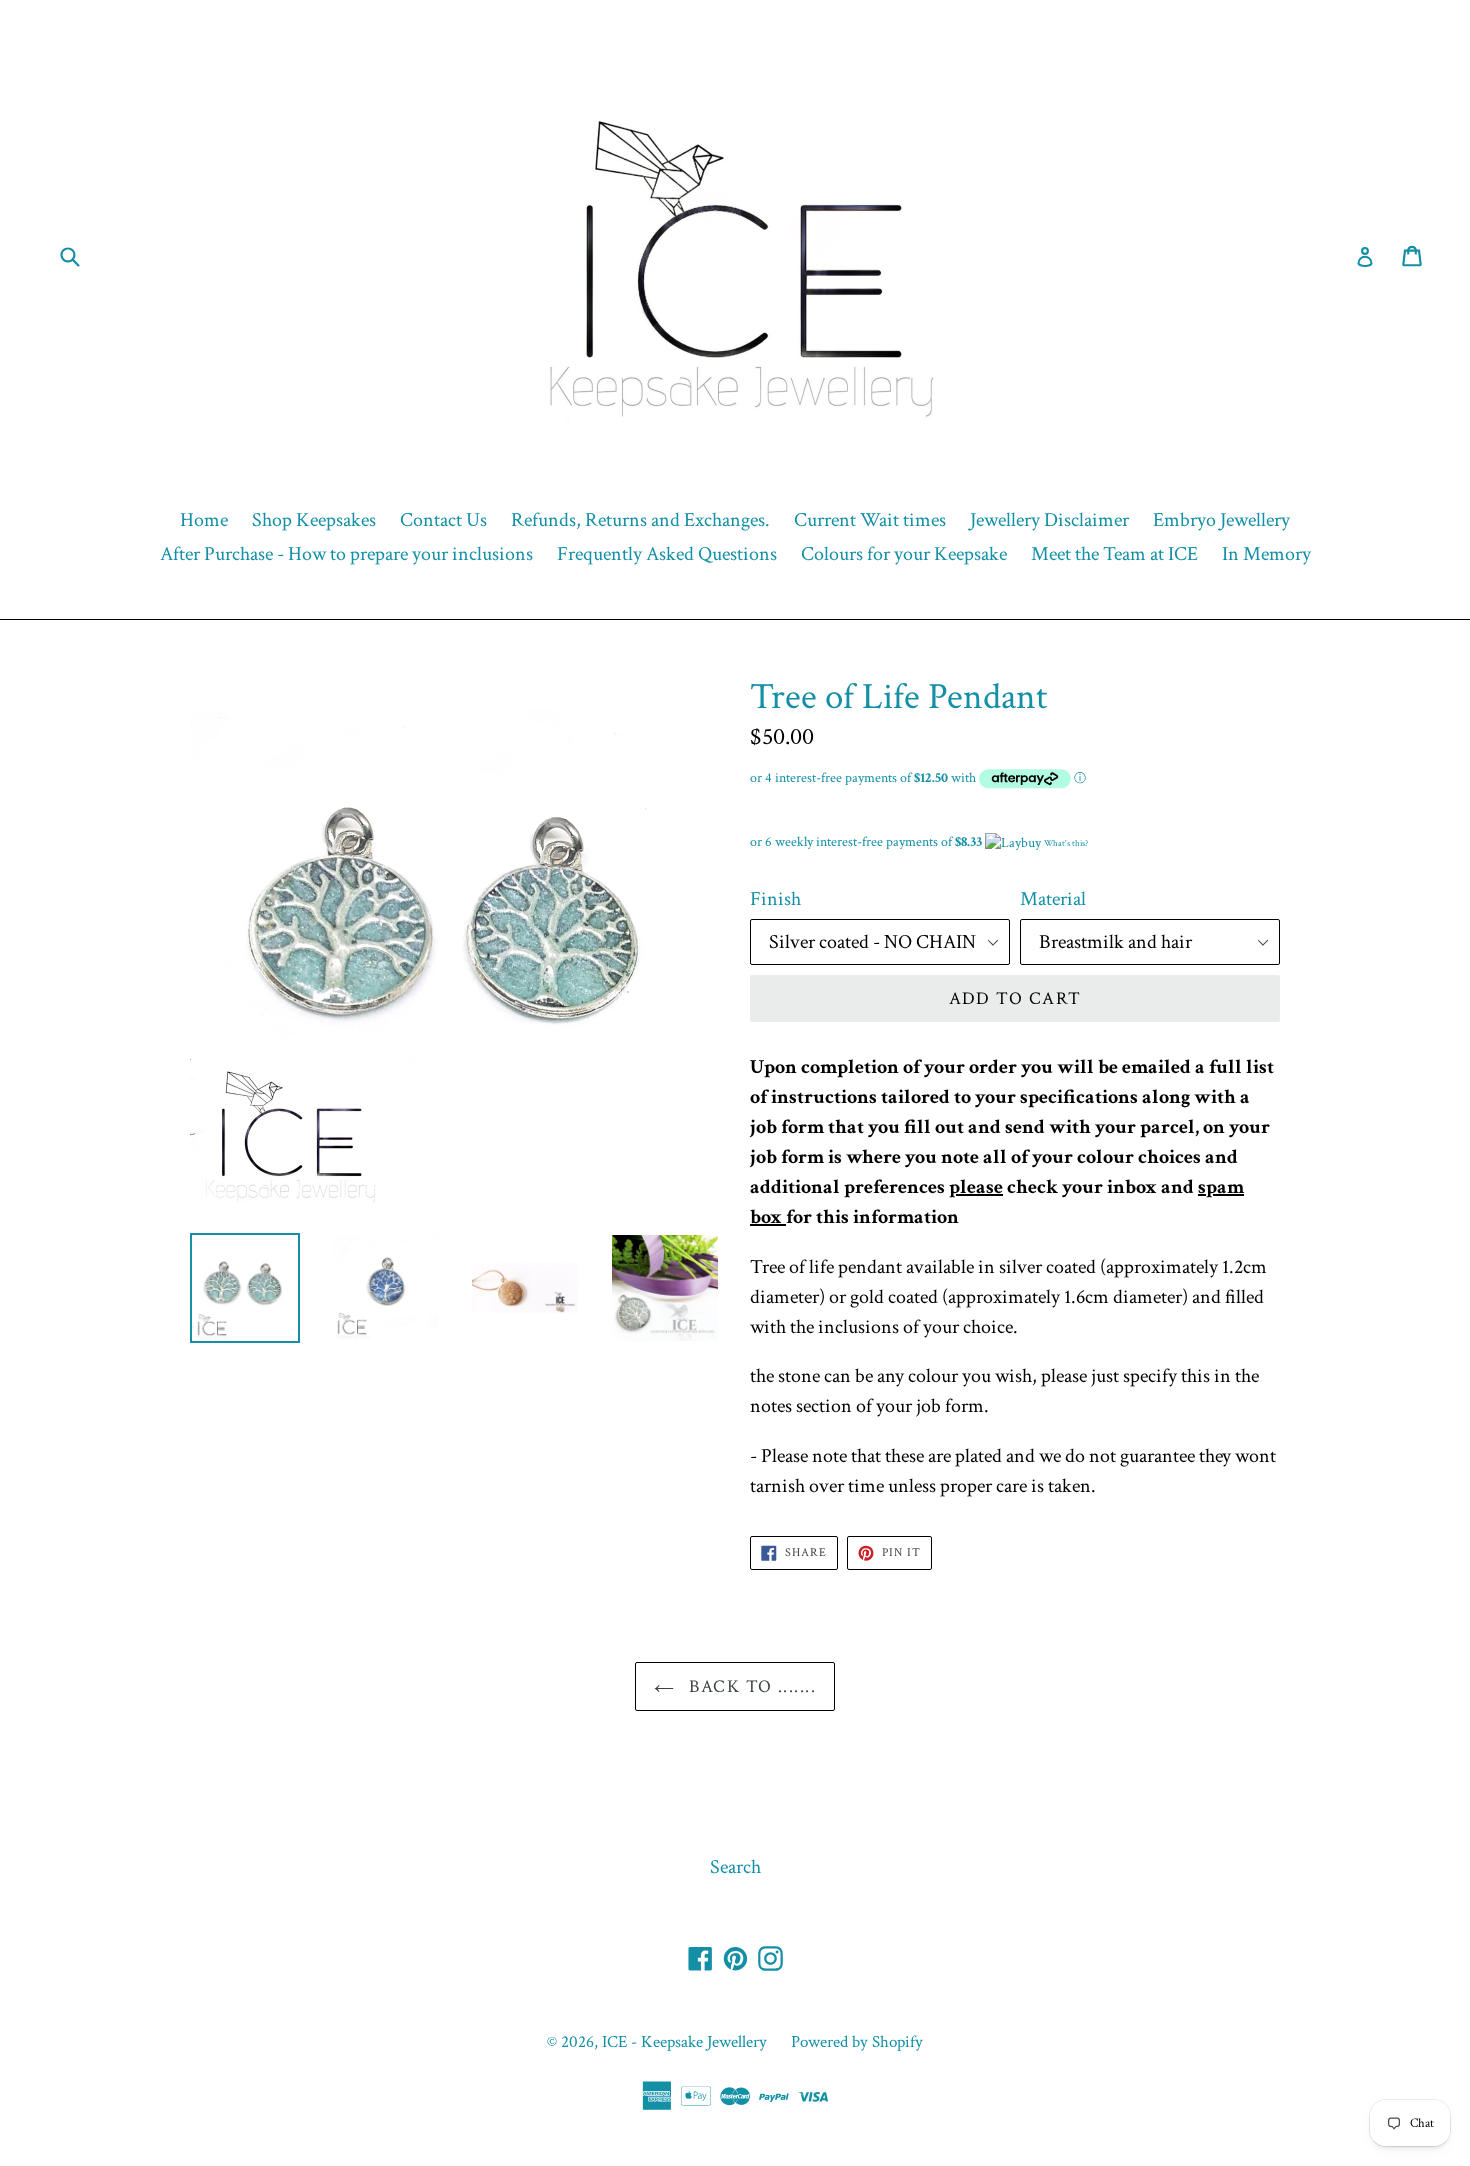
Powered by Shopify (857, 2042)
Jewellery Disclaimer (1049, 520)
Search (735, 1867)
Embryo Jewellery (1221, 520)
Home (204, 520)
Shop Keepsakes (314, 520)
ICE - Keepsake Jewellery (684, 2042)
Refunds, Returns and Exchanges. (640, 520)
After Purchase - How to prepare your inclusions (346, 554)
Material (1053, 899)
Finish (775, 899)
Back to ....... (750, 1686)
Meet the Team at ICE (1114, 554)
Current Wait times (870, 520)
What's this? (1066, 843)
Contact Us (443, 520)
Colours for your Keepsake (904, 554)
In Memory (1266, 554)
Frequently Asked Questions (667, 554)
